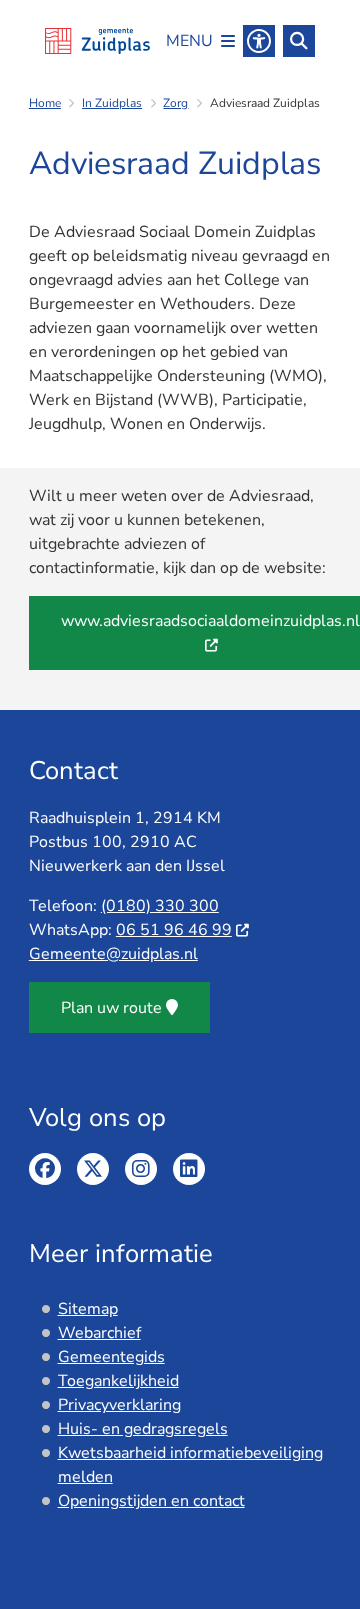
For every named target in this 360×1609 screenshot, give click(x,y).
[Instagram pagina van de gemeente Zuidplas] (141, 1169)
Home (45, 103)
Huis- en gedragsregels (143, 1429)
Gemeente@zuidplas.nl (113, 954)
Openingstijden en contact (151, 1501)
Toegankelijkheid (118, 1381)
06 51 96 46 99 (174, 930)
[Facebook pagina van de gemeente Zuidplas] (45, 1169)
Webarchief (99, 1333)
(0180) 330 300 (160, 906)
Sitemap (88, 1309)
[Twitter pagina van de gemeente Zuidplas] (93, 1169)
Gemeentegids (111, 1357)
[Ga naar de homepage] (97, 41)
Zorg (175, 103)
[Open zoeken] (299, 41)
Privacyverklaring (119, 1405)
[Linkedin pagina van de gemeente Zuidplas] (189, 1169)
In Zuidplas (112, 103)
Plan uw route (111, 1008)
